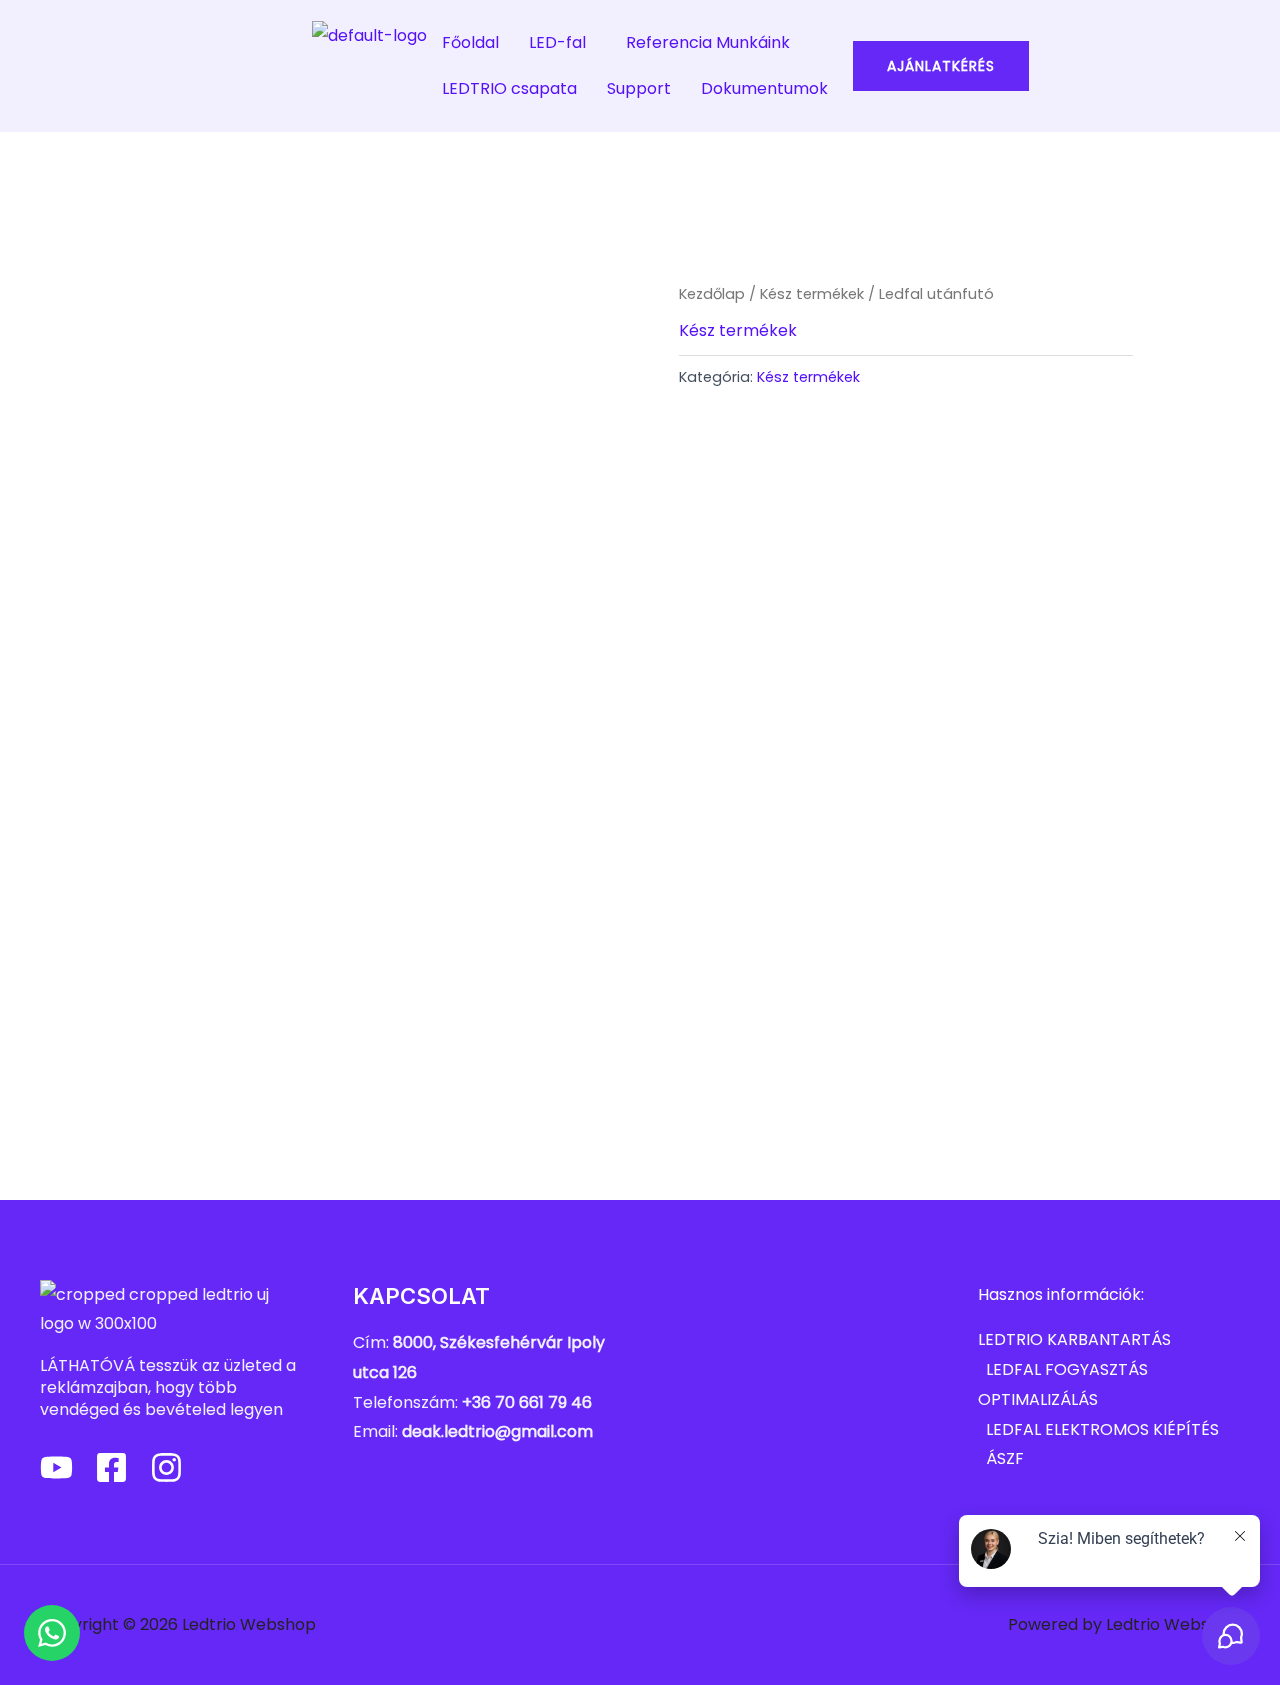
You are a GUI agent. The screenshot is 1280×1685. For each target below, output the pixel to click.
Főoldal (470, 42)
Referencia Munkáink (708, 42)
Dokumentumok (764, 88)
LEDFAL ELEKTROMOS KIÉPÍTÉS (1102, 1429)
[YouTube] (56, 1467)
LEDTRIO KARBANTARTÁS (1074, 1339)
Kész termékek (812, 294)
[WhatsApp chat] (52, 1633)
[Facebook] (111, 1467)
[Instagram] (166, 1467)
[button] (562, 43)
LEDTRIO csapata (509, 88)
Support (639, 88)
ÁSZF (1005, 1458)
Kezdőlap (712, 294)
